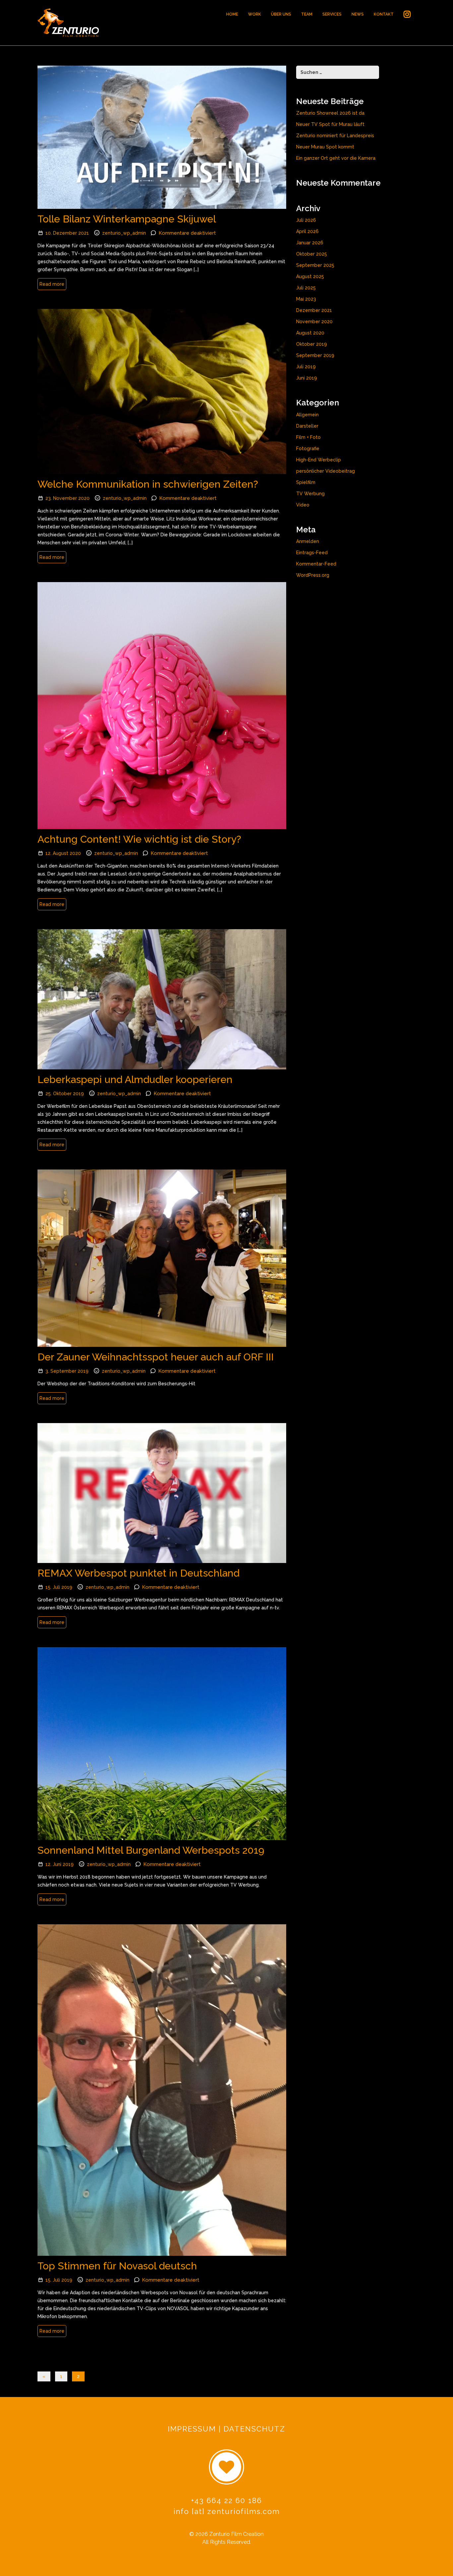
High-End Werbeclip (319, 460)
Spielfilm (306, 482)
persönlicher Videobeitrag (325, 471)
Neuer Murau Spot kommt (325, 147)
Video (303, 505)
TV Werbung (310, 494)
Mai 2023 (306, 299)
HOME (232, 14)
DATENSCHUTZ (254, 2429)
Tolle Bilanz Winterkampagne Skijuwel (127, 219)
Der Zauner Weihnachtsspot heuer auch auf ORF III (156, 1357)
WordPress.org (313, 575)
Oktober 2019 (312, 344)
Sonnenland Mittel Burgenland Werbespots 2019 (151, 1850)
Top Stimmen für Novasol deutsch (117, 2266)
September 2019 (315, 355)
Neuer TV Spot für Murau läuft (330, 124)
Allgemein (307, 415)
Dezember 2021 (314, 310)
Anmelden (308, 541)
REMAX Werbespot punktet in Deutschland (138, 1573)
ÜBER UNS (281, 14)
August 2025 (310, 276)
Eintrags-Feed (312, 553)
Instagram (407, 16)
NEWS (358, 14)
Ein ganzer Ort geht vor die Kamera (336, 158)
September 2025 (315, 265)
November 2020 (314, 322)
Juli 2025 (306, 288)
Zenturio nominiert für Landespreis (335, 136)
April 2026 (307, 231)
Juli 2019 (306, 367)
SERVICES (332, 14)
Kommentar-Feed (316, 564)
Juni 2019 (307, 378)
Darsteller (307, 426)
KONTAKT (384, 14)
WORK (255, 14)
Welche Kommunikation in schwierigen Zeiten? (148, 484)
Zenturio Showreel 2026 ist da (330, 113)
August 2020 (310, 333)
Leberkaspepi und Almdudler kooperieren (135, 1079)
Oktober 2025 (312, 254)
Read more (52, 284)
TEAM (307, 14)
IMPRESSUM (192, 2429)
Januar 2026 (310, 243)
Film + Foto (308, 437)
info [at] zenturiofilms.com (227, 2511)
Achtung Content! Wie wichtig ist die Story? (139, 839)
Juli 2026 (306, 220)
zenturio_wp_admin (124, 233)
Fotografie (308, 449)
